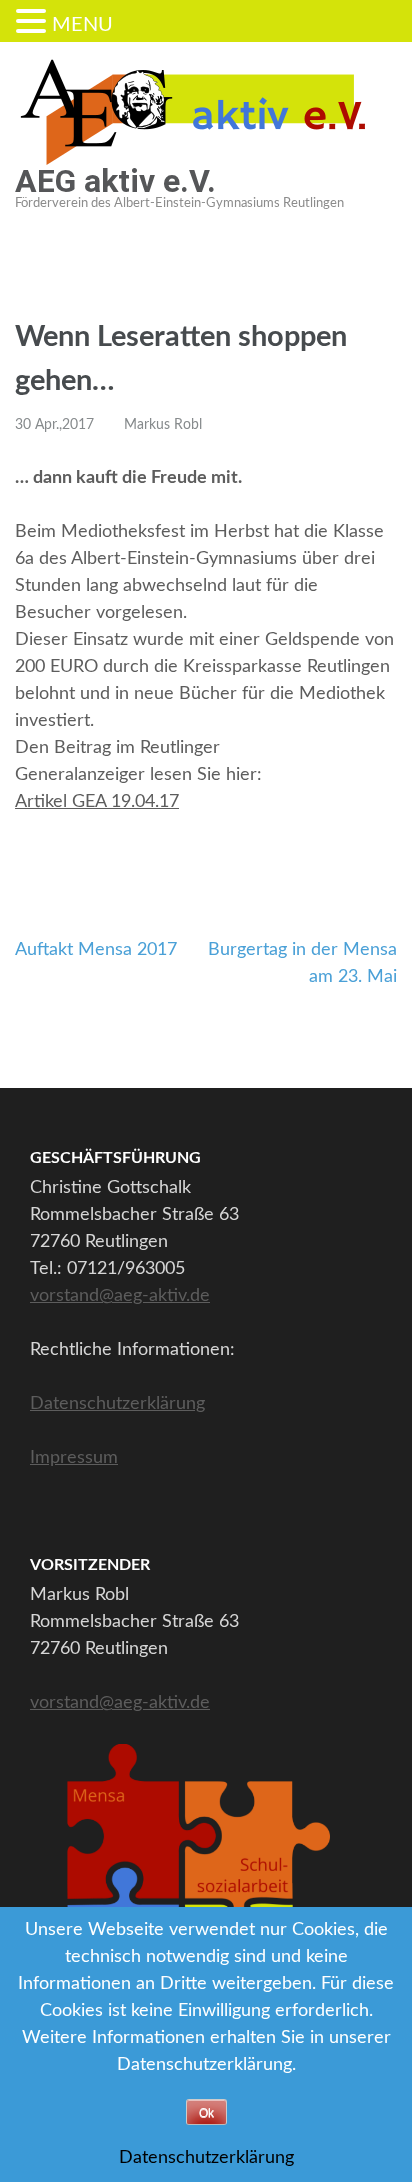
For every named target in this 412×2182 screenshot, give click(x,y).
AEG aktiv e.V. (115, 181)
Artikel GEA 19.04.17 (97, 802)
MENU (82, 25)
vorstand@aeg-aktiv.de (120, 1296)
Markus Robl (163, 425)
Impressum (74, 1458)
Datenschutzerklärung (117, 1404)
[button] (34, 23)
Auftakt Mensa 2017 (96, 950)
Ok (206, 2113)
